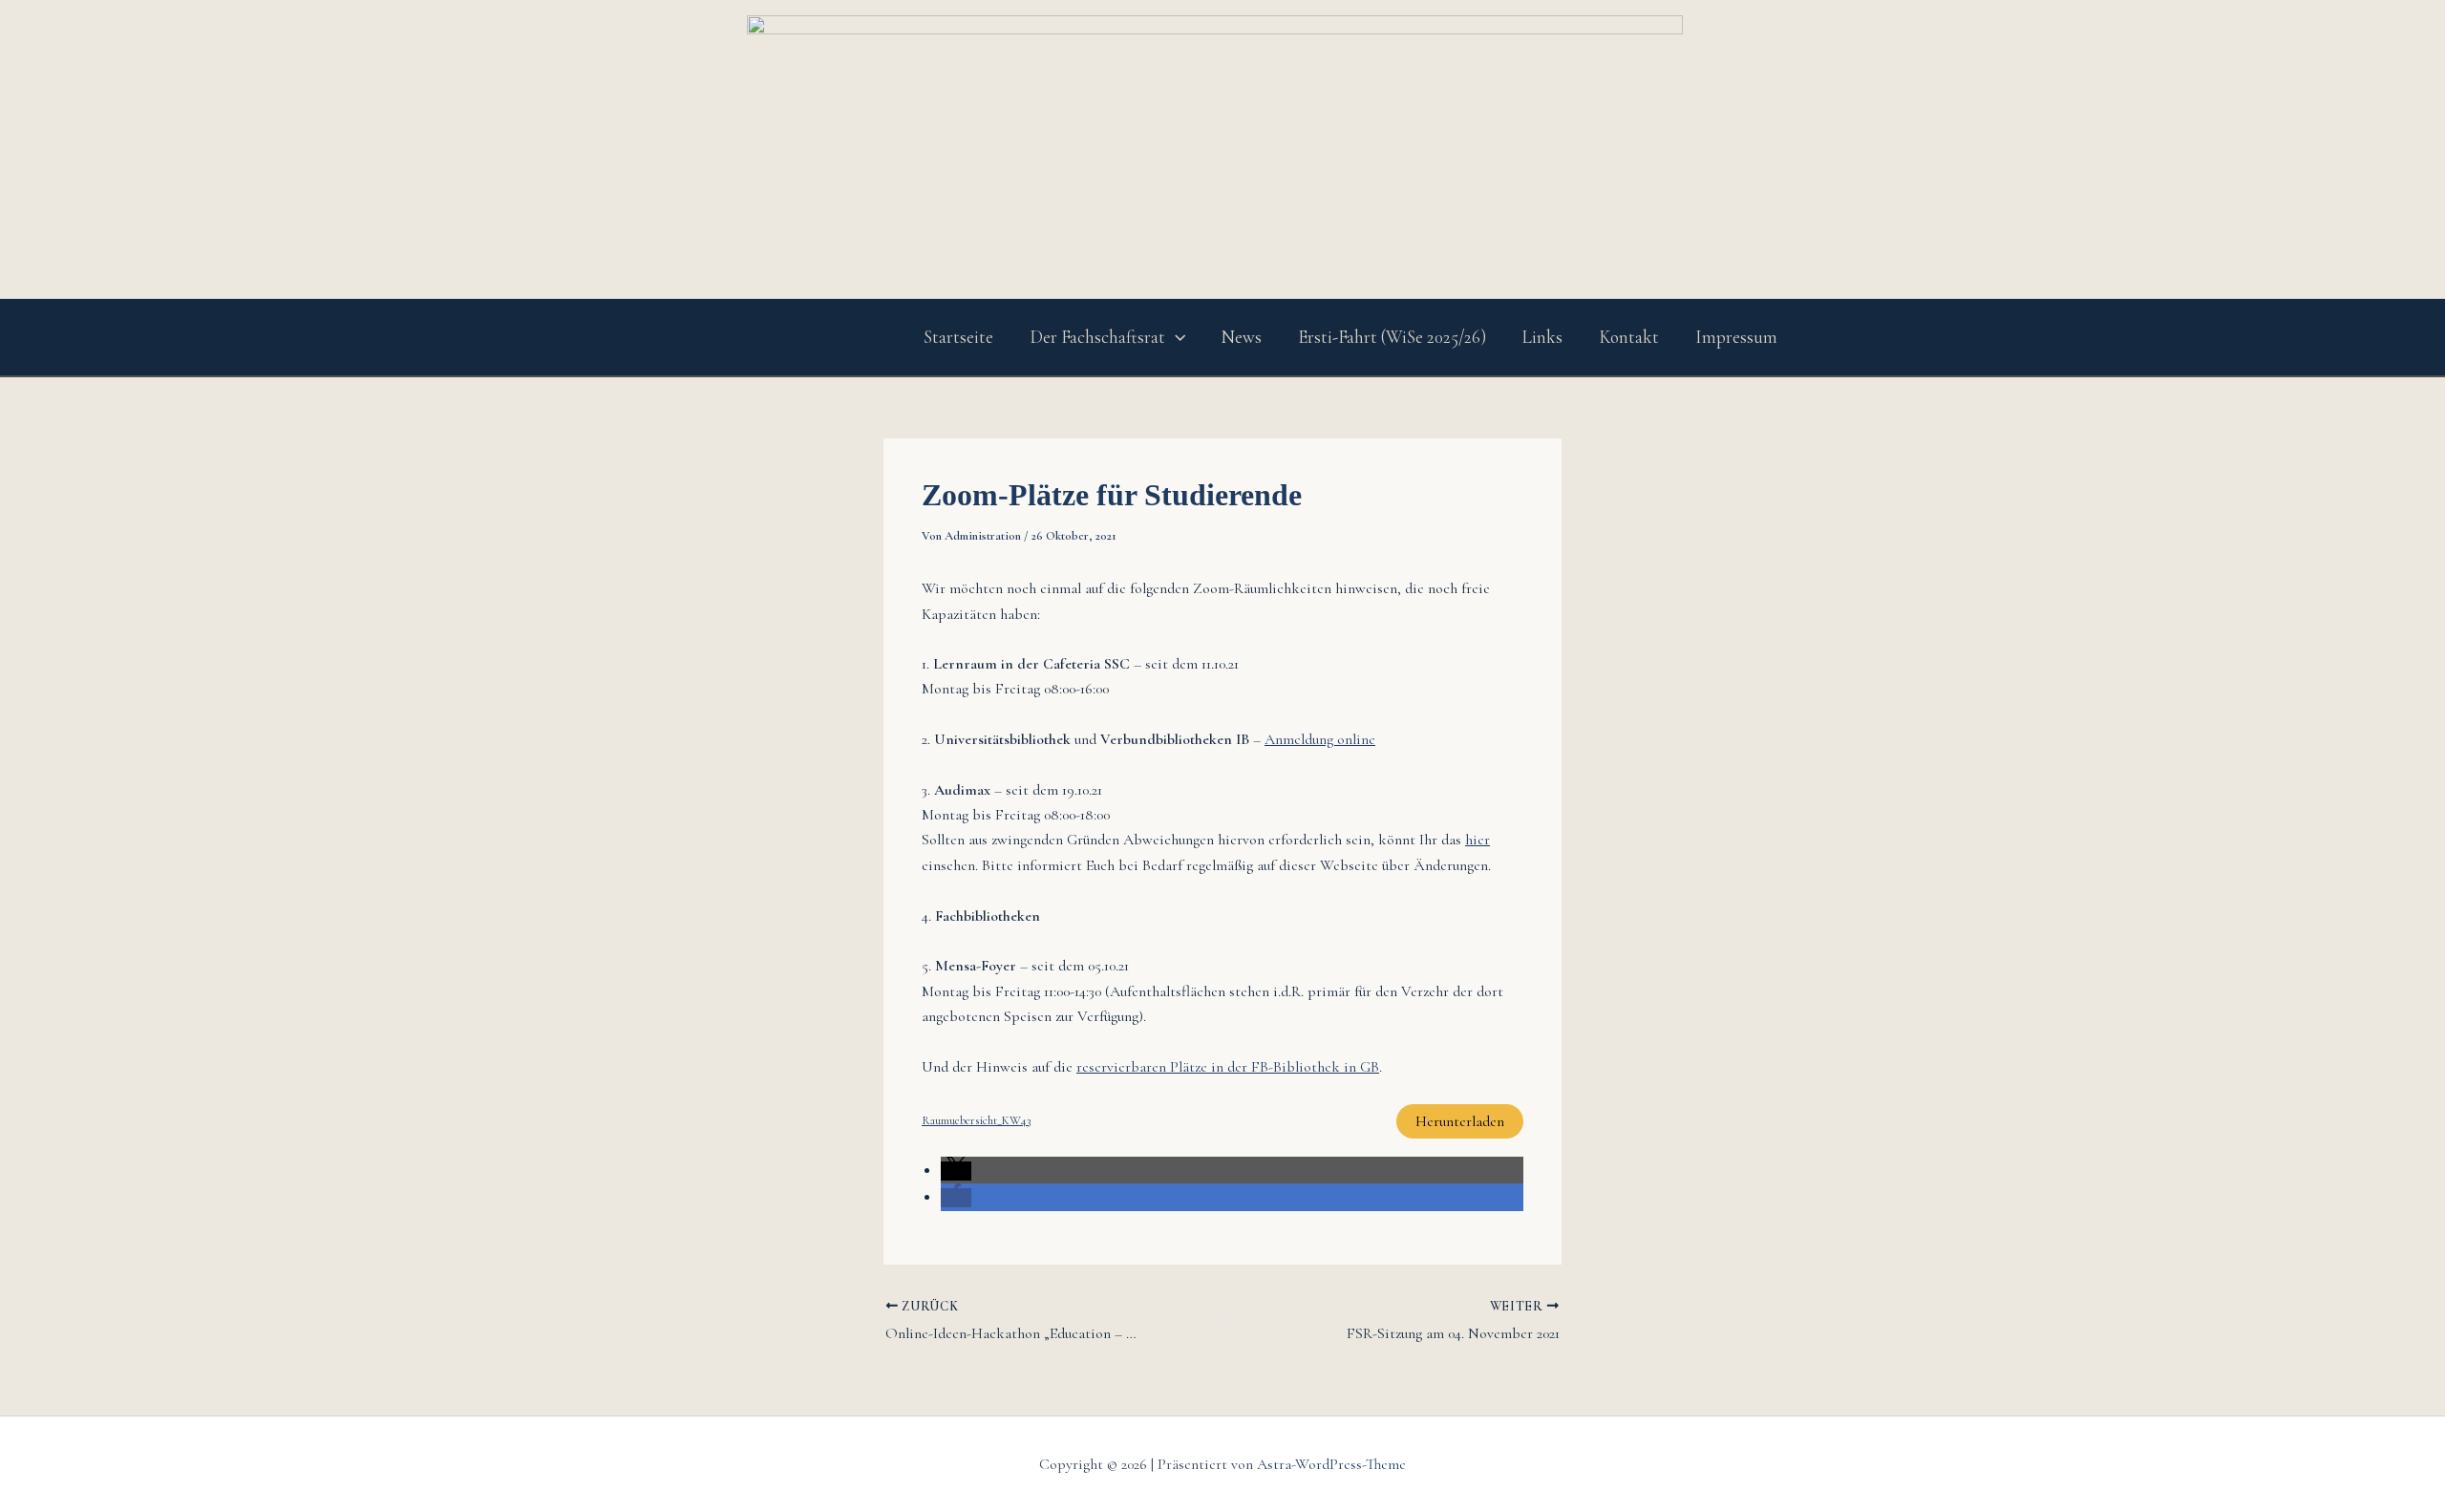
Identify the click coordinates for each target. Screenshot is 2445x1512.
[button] (1175, 337)
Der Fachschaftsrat (1097, 337)
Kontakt (1629, 337)
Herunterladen (1460, 1121)
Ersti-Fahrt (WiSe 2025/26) (1392, 337)
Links (1542, 337)
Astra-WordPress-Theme (1331, 1464)
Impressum (1736, 337)
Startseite (958, 337)
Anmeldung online (1320, 739)
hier (1478, 840)
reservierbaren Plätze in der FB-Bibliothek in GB (1228, 1067)
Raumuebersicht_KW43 (976, 1120)
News (1242, 337)
